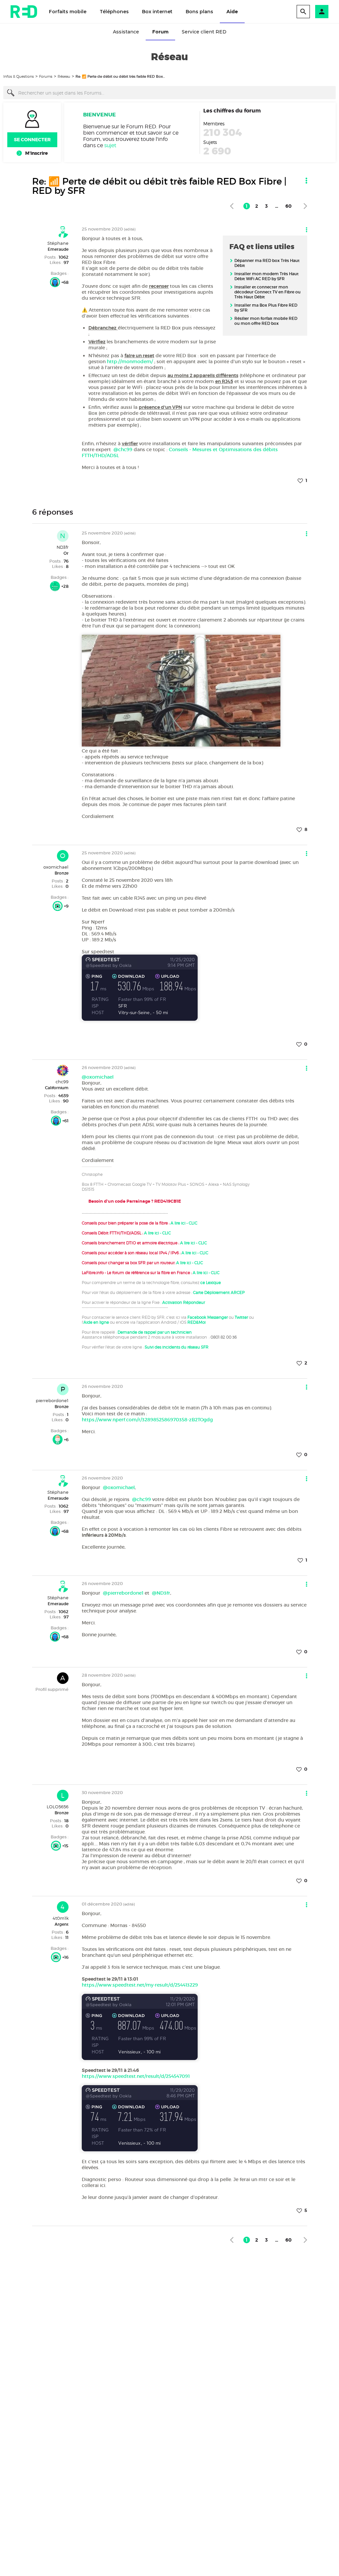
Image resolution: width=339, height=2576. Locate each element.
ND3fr (63, 547)
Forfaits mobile (68, 12)
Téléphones (114, 12)
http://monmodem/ (131, 362)
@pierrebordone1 (123, 1593)
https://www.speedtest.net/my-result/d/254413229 (140, 1985)
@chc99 (123, 450)
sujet (110, 145)
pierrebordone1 (52, 1400)
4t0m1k (61, 1918)
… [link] (277, 206)
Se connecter (32, 140)
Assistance (126, 32)
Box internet (157, 12)
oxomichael (56, 867)
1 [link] (247, 206)
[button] (322, 12)
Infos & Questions (19, 76)
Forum (160, 32)
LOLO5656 (58, 1807)
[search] (303, 12)
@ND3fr (161, 1593)
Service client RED (204, 32)
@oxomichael (98, 1077)
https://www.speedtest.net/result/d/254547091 (136, 2076)
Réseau (64, 76)
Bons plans (199, 12)
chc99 (62, 1082)
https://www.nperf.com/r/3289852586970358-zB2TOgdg (147, 1420)
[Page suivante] (305, 206)
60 (289, 206)
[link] (232, 206)
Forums (46, 76)
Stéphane (58, 243)
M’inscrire (36, 153)
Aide (232, 12)
